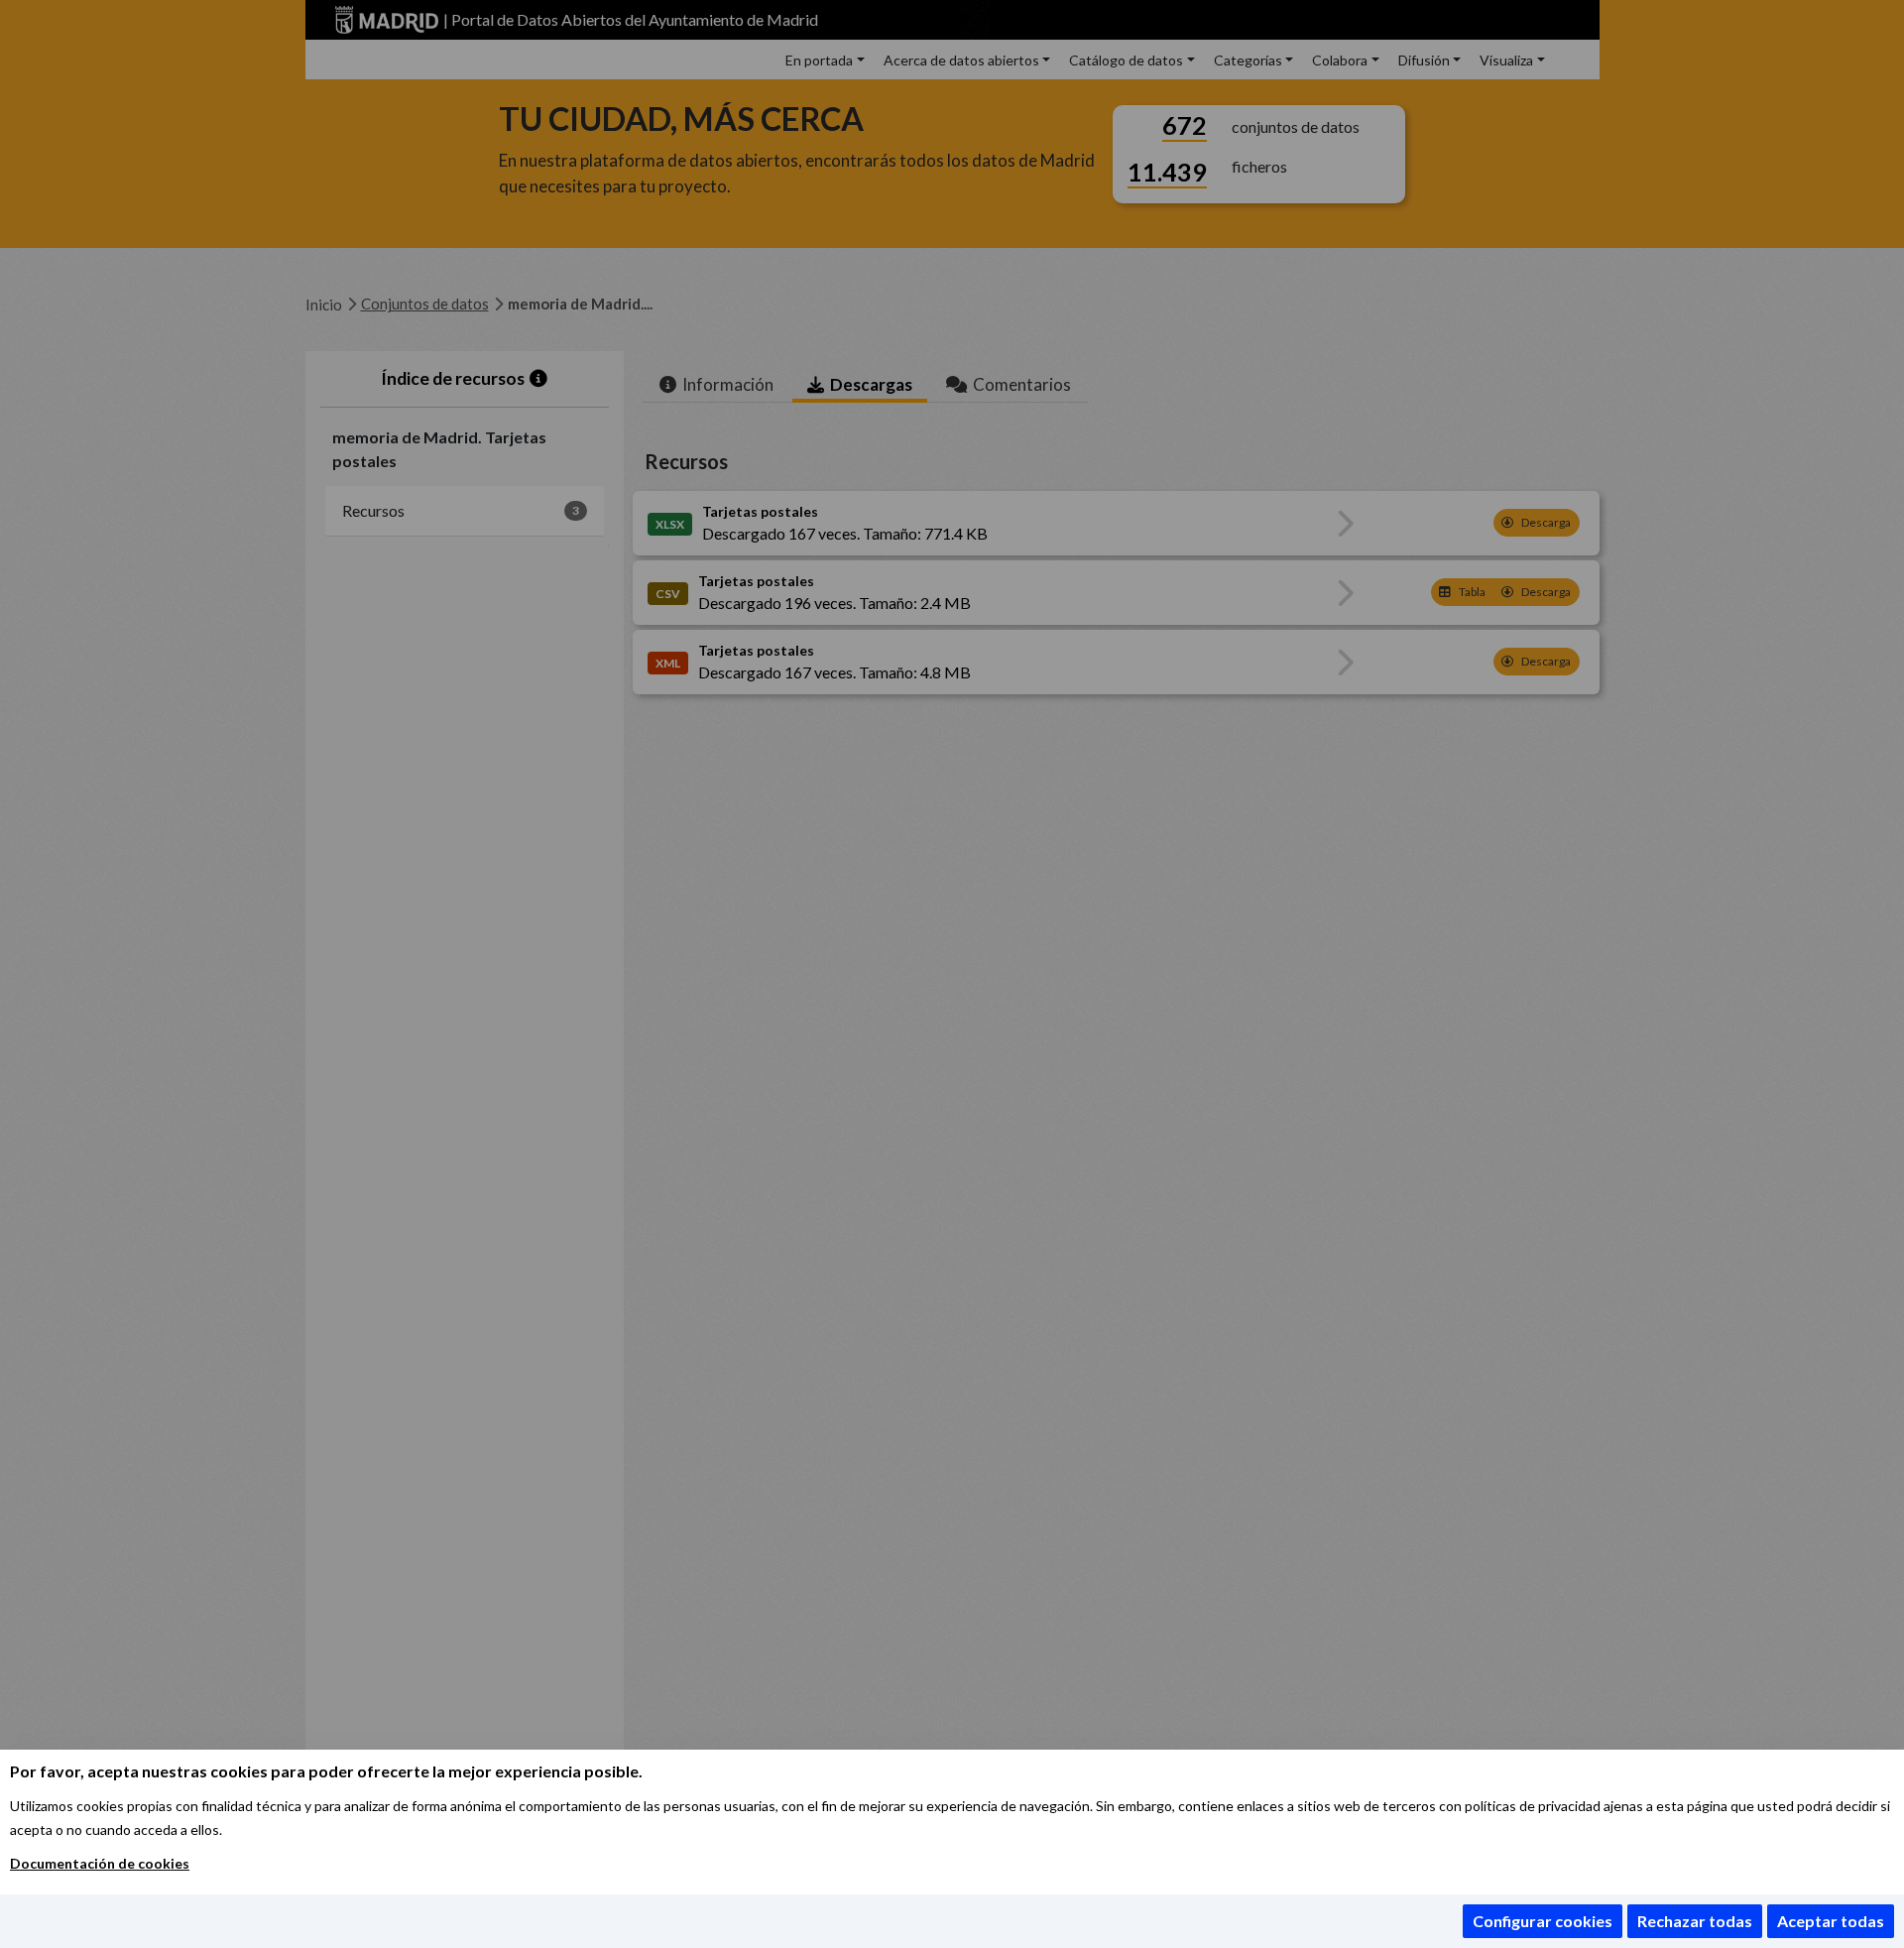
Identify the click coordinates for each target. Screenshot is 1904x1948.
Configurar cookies (1543, 1921)
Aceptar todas (1831, 1921)
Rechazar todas (1695, 1921)
